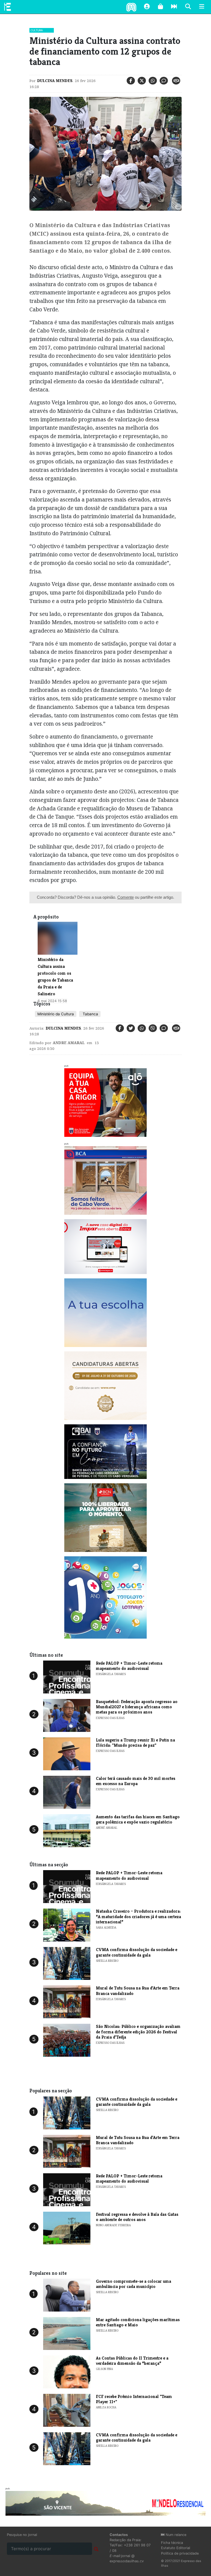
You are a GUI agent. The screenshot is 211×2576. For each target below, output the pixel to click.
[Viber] (153, 1028)
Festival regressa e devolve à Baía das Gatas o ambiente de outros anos (137, 2217)
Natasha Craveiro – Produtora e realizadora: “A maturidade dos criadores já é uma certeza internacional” (138, 1916)
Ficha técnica (172, 2543)
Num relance (175, 2535)
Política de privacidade (180, 2553)
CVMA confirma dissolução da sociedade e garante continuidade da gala (137, 1952)
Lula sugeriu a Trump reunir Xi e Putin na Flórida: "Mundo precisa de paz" (135, 1743)
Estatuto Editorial (176, 2548)
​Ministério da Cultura (56, 1014)
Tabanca (90, 1014)
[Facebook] (131, 81)
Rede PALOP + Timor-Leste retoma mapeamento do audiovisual (129, 1666)
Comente (126, 897)
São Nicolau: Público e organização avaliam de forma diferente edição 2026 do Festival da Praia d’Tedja (138, 2032)
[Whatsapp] (153, 81)
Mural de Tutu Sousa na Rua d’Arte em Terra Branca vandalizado (138, 1991)
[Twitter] (142, 81)
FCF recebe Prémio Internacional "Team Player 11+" (134, 2399)
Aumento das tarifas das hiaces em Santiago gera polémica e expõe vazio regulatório (138, 1819)
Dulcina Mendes (55, 81)
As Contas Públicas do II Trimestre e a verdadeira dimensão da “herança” (132, 2361)
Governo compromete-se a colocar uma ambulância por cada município (134, 2284)
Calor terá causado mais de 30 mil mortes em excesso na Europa (136, 1781)
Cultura (37, 30)
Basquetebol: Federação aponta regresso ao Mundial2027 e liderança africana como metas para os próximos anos (137, 1707)
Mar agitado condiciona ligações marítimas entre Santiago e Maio (138, 2322)
